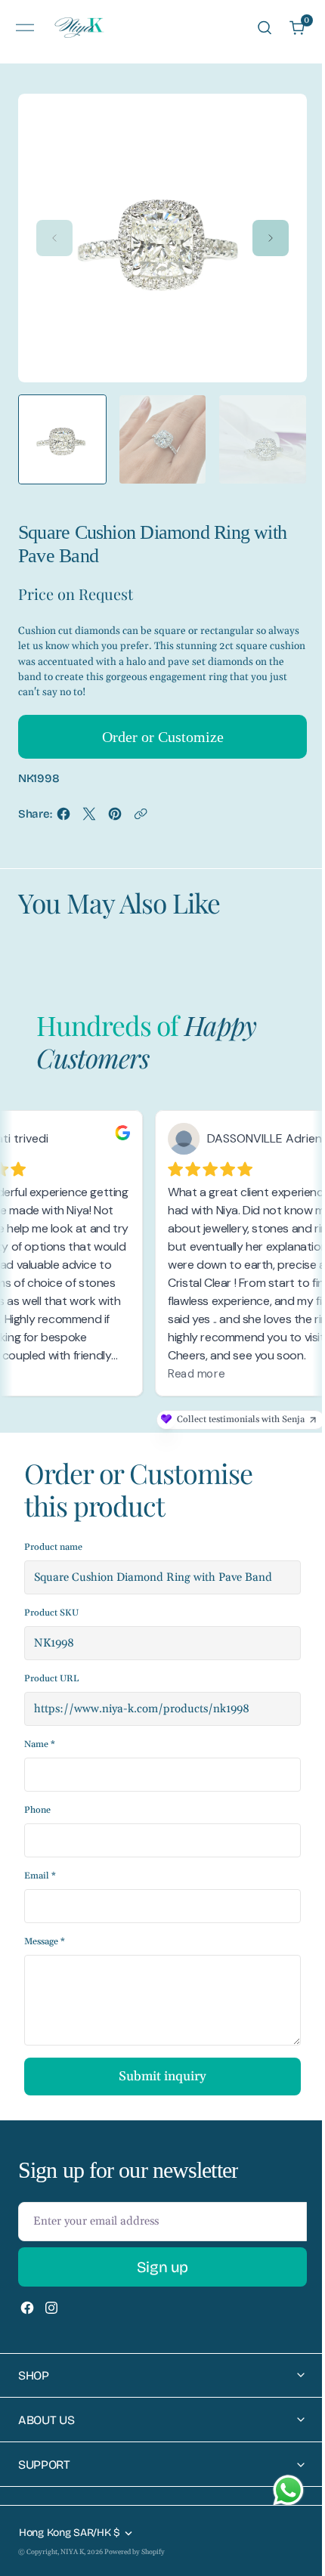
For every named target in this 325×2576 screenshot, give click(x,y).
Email (40, 1876)
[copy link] (141, 818)
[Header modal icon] (25, 28)
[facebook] (63, 818)
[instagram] (51, 2308)
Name (40, 1744)
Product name (53, 1547)
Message (45, 1942)
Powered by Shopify (135, 2552)
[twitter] (89, 818)
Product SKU (51, 1613)
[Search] (265, 28)
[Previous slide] (54, 238)
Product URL (51, 1679)
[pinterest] (115, 818)
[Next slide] (271, 238)
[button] (25, 28)
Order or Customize (163, 737)
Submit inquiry (162, 2077)
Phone (37, 1810)
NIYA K (72, 2552)
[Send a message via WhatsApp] (288, 2490)
